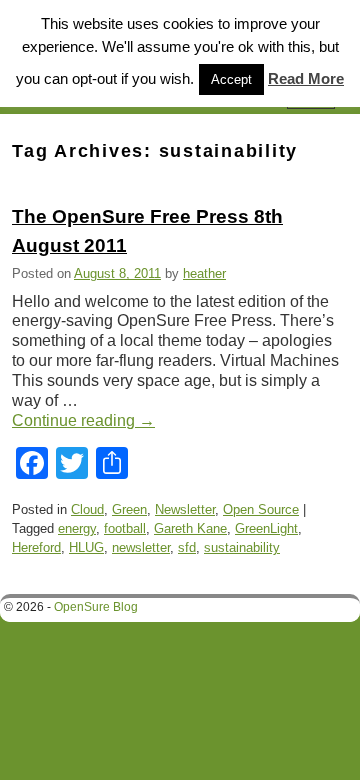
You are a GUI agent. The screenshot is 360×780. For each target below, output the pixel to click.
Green (129, 509)
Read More (306, 78)
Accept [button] (231, 79)
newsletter (141, 547)
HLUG (86, 547)
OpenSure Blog (96, 607)
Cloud (87, 509)
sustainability (242, 547)
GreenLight (266, 528)
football (125, 528)
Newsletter (185, 509)
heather (204, 273)
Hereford (36, 547)
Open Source (261, 509)
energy (77, 528)
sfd (187, 547)
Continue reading (83, 420)
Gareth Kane (190, 528)
